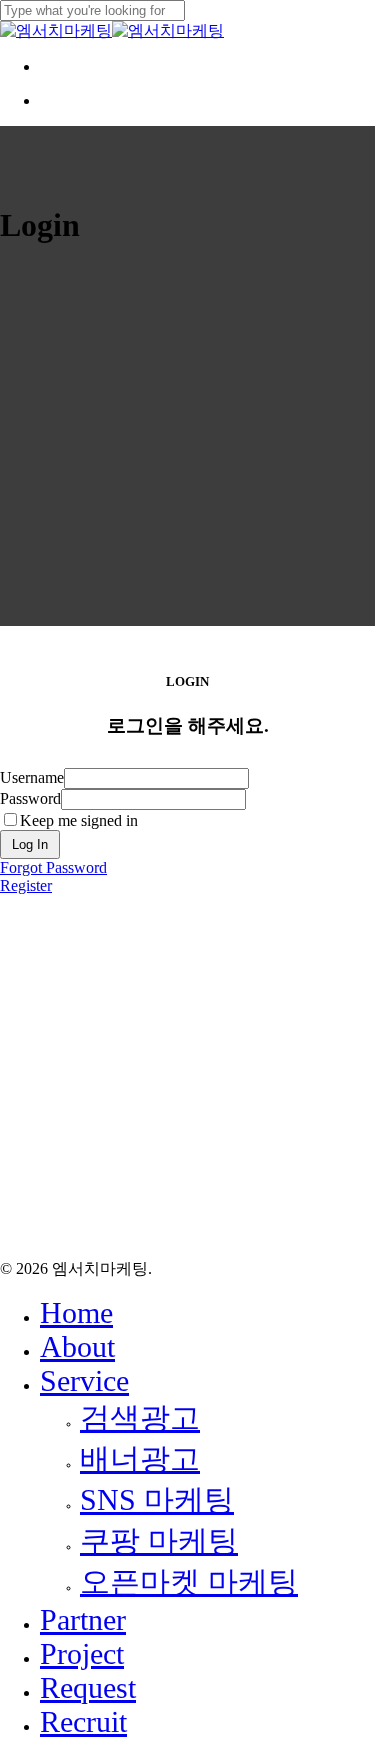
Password (30, 798)
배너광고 (140, 1458)
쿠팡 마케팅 (159, 1540)
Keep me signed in (79, 820)
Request (88, 1687)
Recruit (83, 1721)
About (77, 1346)
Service (84, 1380)
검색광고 (140, 1417)
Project (82, 1653)
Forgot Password (53, 867)
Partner (83, 1619)
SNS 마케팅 (157, 1499)
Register (26, 885)
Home (76, 1312)
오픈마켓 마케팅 (189, 1581)
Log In (30, 844)
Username (32, 777)
